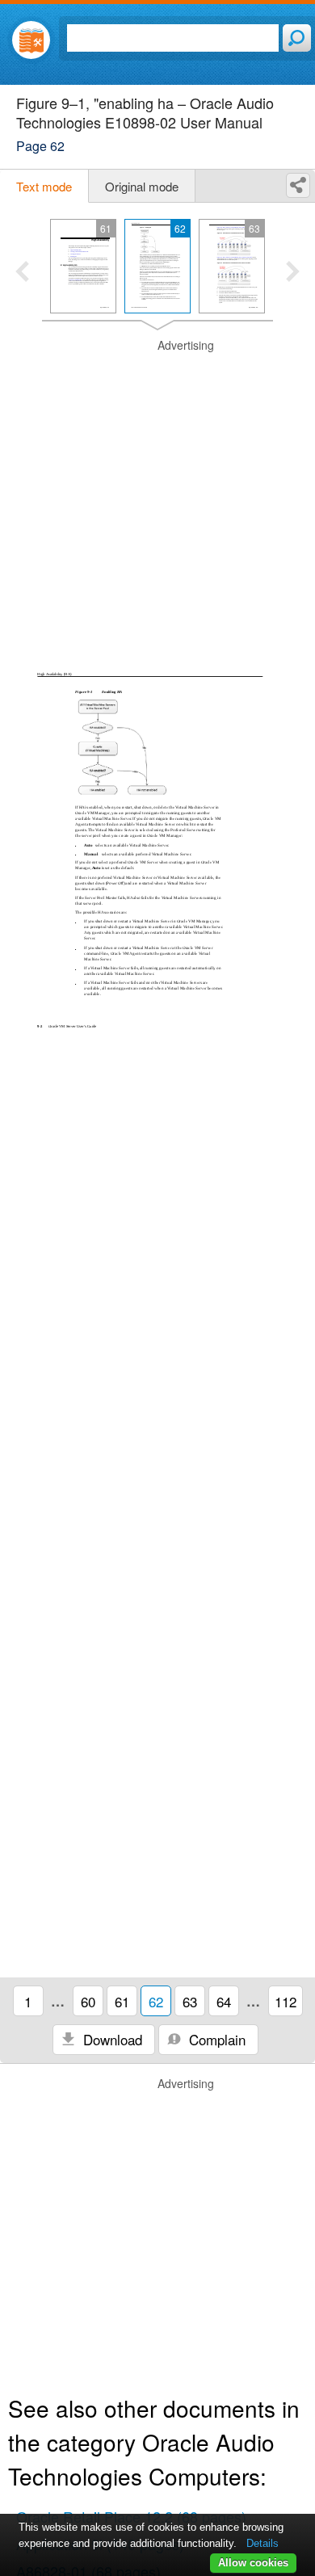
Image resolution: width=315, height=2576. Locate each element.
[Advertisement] (157, 495)
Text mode (44, 186)
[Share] (298, 185)
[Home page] (31, 40)
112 (286, 2001)
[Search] (297, 38)
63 (190, 2001)
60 (88, 2001)
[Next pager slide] (293, 273)
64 (224, 2001)
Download (111, 2039)
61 (122, 2001)
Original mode (142, 186)
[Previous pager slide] (22, 273)
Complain (215, 2039)
